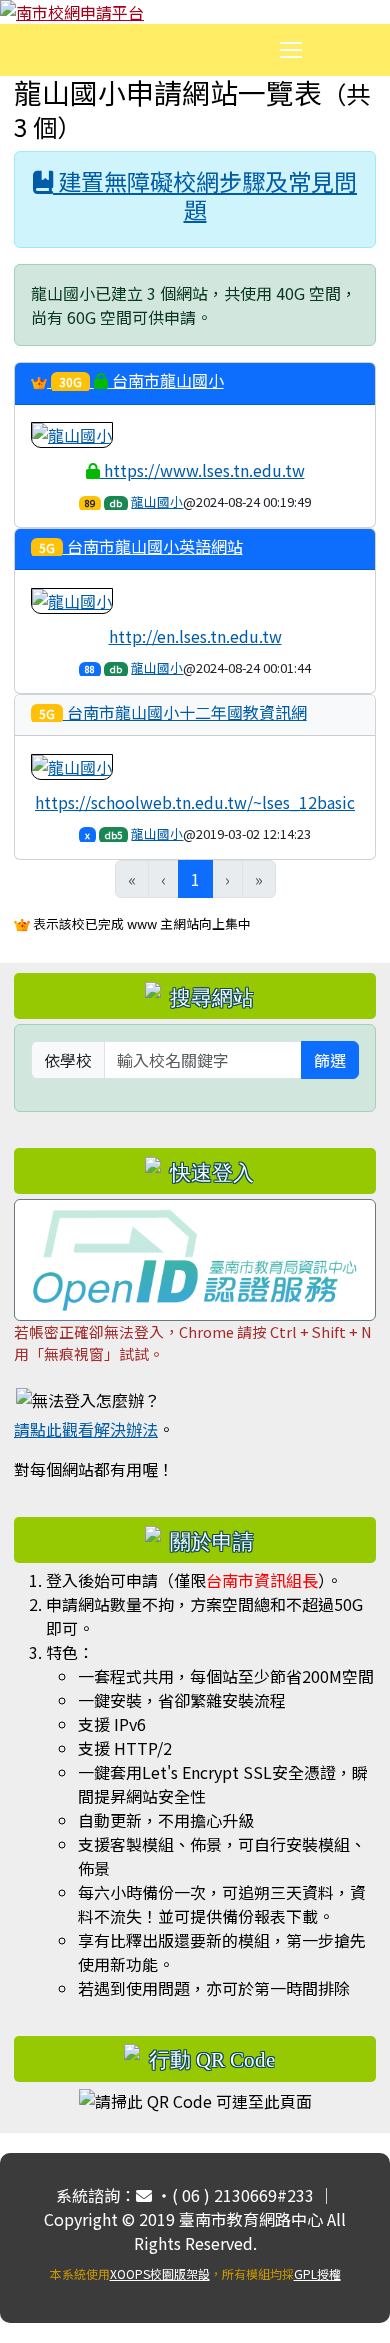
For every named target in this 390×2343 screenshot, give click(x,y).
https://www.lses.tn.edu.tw (202, 470)
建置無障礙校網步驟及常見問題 (205, 195)
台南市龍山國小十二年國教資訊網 (173, 712)
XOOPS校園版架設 (160, 2273)
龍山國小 (157, 501)
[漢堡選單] (291, 50)
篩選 (330, 1060)
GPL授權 (317, 2273)
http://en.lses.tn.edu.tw (195, 636)
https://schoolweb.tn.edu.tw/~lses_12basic (195, 802)
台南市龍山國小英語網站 (141, 546)
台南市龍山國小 (141, 380)
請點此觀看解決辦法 (86, 1429)
